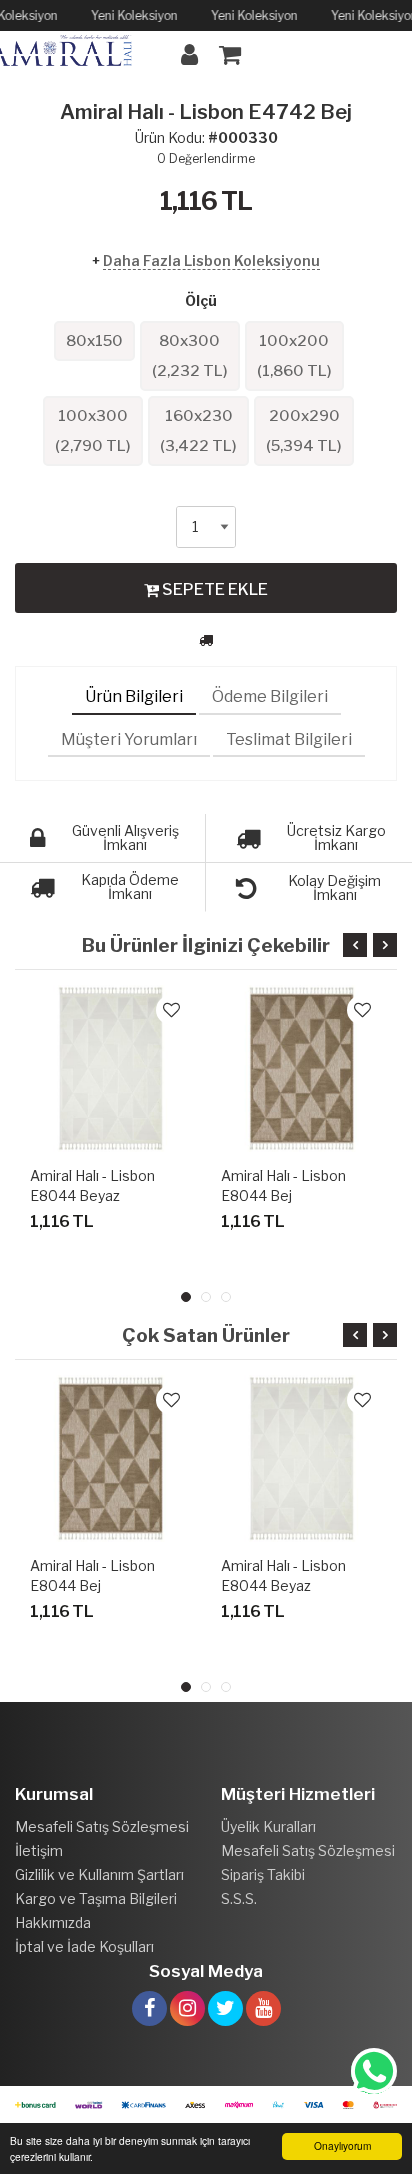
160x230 (198, 431)
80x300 (190, 356)
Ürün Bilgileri (134, 696)
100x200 (294, 356)
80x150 (94, 341)
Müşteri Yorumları (129, 739)
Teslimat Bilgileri (289, 739)
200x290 (304, 431)
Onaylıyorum (342, 2145)
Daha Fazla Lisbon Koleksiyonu (211, 260)
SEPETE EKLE (213, 589)
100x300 (93, 431)
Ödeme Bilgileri (270, 696)
